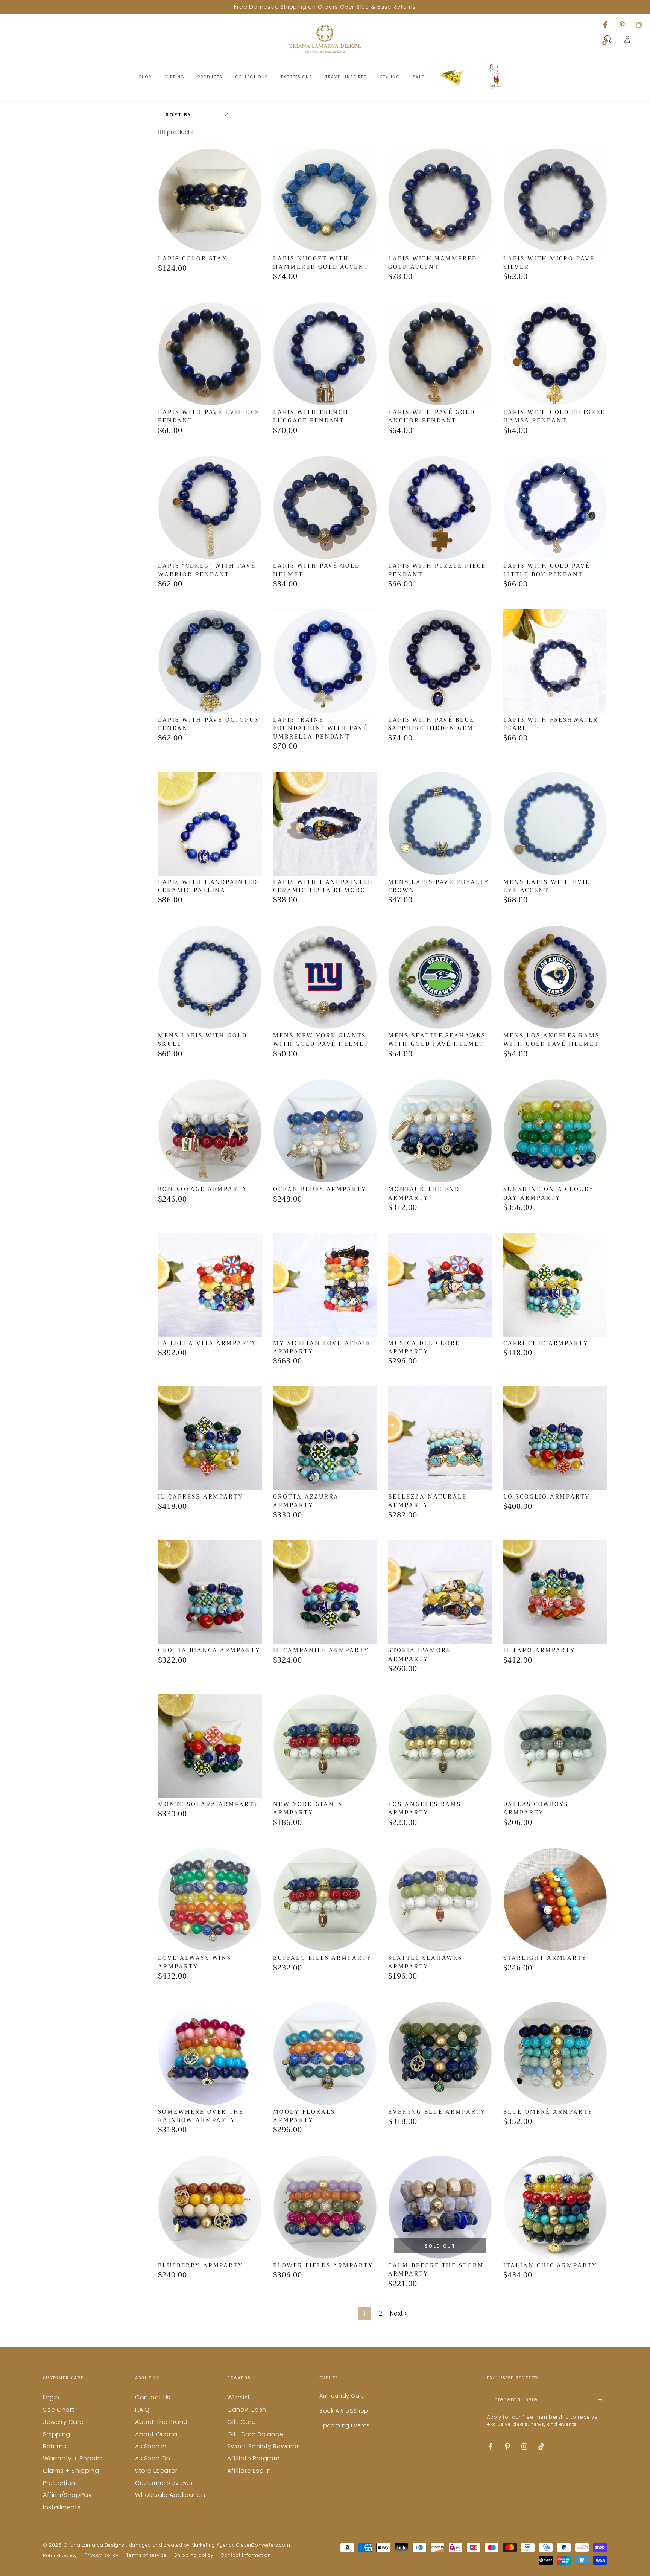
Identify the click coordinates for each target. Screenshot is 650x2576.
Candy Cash (247, 2410)
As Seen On (153, 2458)
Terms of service (146, 2555)
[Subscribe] (603, 2399)
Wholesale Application (170, 2495)
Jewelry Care (63, 2422)
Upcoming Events (345, 2425)
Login (51, 2397)
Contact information (246, 2555)
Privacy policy (101, 2555)
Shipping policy (194, 2555)
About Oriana (156, 2434)
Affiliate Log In (249, 2471)
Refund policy (60, 2556)
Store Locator (156, 2471)
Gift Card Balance (255, 2434)
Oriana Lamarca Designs (95, 2545)
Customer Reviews (164, 2483)
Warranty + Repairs (73, 2458)
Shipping (57, 2434)
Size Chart (59, 2410)
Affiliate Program (253, 2458)
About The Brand (161, 2422)
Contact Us (153, 2397)
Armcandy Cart (342, 2396)
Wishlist (239, 2397)
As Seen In (151, 2446)
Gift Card (241, 2422)
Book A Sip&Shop (344, 2411)
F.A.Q (142, 2410)
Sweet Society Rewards (264, 2446)
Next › (399, 2313)
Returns (55, 2446)
